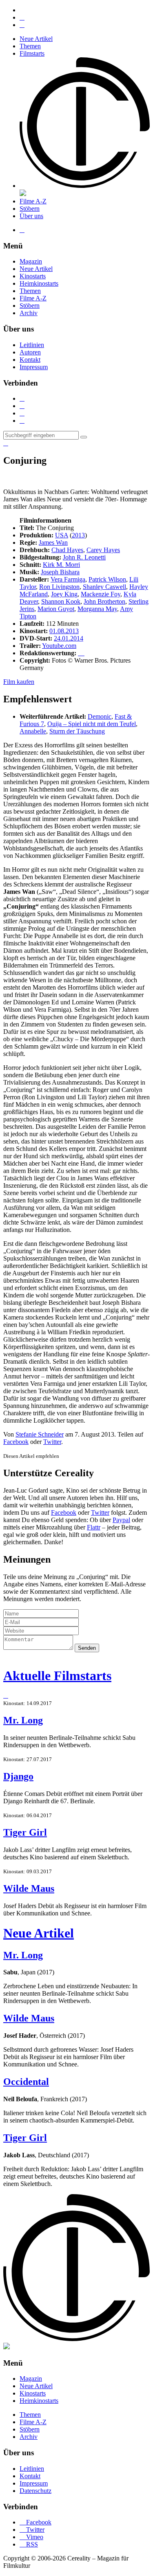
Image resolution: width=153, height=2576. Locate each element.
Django (18, 1776)
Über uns (31, 216)
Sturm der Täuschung (77, 731)
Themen (30, 46)
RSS (29, 2544)
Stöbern (30, 209)
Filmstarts (32, 53)
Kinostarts (33, 276)
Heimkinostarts (39, 283)
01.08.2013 (64, 631)
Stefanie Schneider (40, 1434)
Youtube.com (59, 646)
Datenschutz (35, 2491)
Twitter (52, 1442)
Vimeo (31, 2537)
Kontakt (30, 360)
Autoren (30, 352)
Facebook (16, 1442)
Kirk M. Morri (61, 565)
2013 (78, 535)
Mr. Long (23, 1720)
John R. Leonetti (84, 557)
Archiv (29, 313)
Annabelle (33, 731)
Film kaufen (19, 682)
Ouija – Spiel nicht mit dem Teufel (92, 724)
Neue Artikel (36, 39)
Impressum (34, 367)
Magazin (31, 261)
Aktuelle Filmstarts (57, 1676)
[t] (84, 437)
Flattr (94, 1527)
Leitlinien (32, 345)
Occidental (26, 2082)
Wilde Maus (29, 1888)
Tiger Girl (25, 1832)
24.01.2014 (69, 638)
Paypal (121, 1520)
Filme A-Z (33, 201)
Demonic (100, 716)
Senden (87, 1648)
